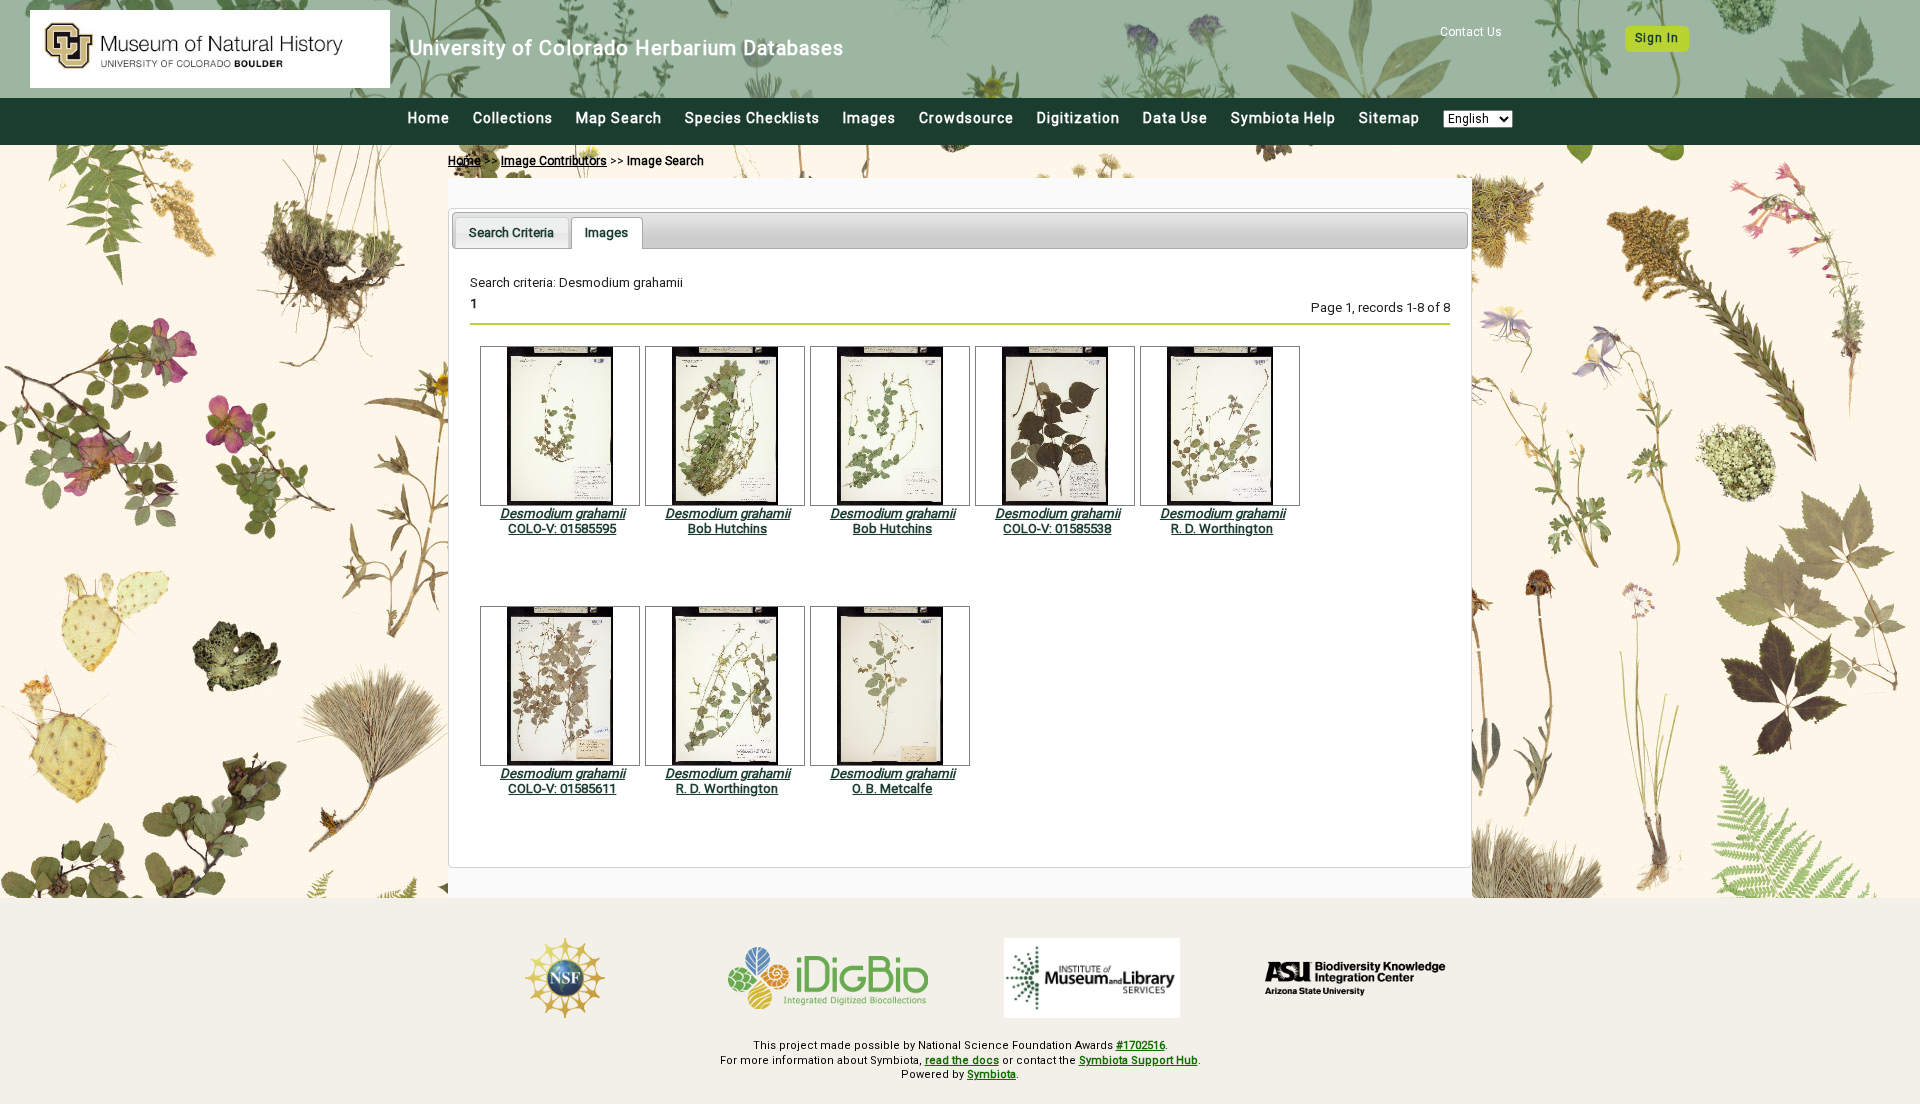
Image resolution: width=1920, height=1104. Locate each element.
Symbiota (991, 1074)
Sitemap (1389, 118)
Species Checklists (752, 118)
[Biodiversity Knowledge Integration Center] (1356, 978)
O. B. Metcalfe (892, 788)
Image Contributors (554, 161)
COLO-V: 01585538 (1057, 528)
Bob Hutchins (727, 528)
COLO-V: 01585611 (562, 788)
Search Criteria (511, 232)
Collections (513, 118)
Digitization (1078, 118)
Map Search (619, 118)
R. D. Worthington (1222, 528)
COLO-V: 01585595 (562, 528)
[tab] (511, 232)
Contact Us (1471, 32)
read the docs (962, 1060)
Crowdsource (966, 118)
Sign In (1657, 38)
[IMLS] (1092, 978)
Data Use (1175, 118)
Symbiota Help (1283, 118)
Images (869, 118)
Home (429, 118)
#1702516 (1140, 1045)
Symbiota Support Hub (1138, 1060)
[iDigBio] (829, 978)
